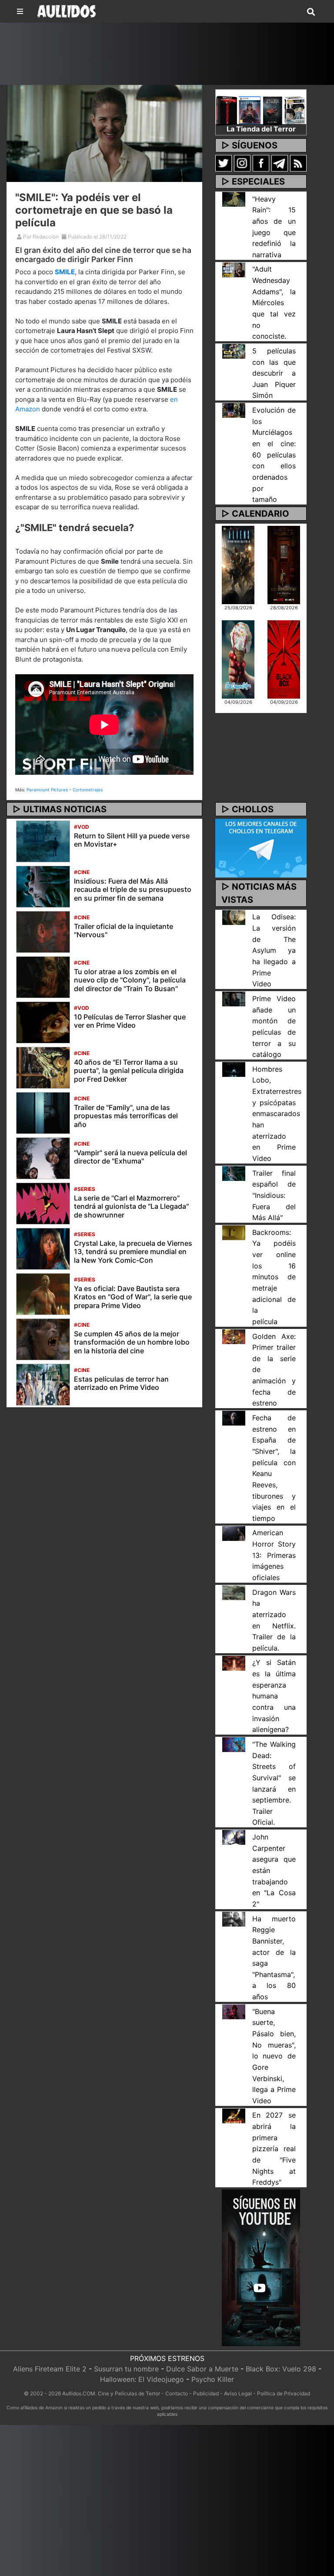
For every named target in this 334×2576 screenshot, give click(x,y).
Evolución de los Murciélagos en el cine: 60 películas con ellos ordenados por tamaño (274, 455)
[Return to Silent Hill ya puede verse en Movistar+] (43, 841)
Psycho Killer (213, 2379)
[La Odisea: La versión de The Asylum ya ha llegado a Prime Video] (234, 917)
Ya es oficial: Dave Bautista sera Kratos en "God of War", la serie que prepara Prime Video (133, 1297)
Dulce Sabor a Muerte (202, 2369)
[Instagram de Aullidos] (242, 163)
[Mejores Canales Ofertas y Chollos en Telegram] (261, 848)
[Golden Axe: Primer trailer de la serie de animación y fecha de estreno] (234, 1336)
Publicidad (206, 2393)
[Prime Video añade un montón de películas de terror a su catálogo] (234, 999)
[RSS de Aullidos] (298, 163)
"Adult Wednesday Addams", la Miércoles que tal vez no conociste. (274, 303)
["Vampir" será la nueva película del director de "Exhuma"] (43, 1158)
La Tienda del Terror (261, 129)
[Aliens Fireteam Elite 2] (238, 564)
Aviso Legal (238, 2393)
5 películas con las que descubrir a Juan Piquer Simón (274, 373)
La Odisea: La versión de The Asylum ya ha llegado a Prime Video (274, 950)
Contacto (177, 2393)
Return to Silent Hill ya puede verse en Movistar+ (132, 840)
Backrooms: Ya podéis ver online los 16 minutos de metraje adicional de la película (274, 1277)
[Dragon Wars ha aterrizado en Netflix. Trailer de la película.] (234, 1592)
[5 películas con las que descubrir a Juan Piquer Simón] (234, 351)
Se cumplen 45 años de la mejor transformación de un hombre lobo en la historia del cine (132, 1342)
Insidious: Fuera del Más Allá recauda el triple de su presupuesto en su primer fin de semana (133, 889)
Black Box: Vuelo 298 (281, 2369)
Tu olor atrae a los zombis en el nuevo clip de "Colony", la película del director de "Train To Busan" (130, 980)
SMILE (65, 272)
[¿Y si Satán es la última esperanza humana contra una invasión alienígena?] (234, 1662)
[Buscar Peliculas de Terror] (311, 12)
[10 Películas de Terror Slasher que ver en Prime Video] (43, 1022)
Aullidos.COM (79, 2393)
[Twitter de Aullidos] (224, 163)
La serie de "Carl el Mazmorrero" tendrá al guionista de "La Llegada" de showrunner (131, 1206)
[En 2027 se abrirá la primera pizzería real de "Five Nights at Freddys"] (234, 2115)
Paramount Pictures (47, 790)
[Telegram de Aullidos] (280, 163)
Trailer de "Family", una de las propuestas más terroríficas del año (126, 1116)
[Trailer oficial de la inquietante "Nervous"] (43, 932)
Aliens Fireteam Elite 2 (50, 2369)
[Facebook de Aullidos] (261, 163)
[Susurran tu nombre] (284, 564)
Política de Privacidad (284, 2393)
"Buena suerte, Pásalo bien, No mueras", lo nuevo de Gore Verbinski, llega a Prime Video (274, 2056)
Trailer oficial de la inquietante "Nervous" (124, 930)
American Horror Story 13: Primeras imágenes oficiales (274, 1555)
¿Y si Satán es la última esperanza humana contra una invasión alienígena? (274, 1696)
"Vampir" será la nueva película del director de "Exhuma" (130, 1157)
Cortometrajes (88, 790)
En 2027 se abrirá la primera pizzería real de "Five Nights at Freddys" (274, 2149)
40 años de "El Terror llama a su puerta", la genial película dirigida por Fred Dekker (129, 1070)
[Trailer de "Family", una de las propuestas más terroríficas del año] (43, 1113)
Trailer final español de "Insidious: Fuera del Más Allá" (274, 1196)
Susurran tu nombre (126, 2369)
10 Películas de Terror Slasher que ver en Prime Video (130, 1021)
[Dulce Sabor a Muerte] (238, 659)
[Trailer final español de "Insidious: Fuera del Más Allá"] (234, 1173)
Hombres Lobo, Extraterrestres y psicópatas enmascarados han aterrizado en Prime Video (277, 1114)
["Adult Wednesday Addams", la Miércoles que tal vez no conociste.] (234, 269)
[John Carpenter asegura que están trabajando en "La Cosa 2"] (234, 1837)
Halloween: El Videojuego (142, 2379)
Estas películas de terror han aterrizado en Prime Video (121, 1383)
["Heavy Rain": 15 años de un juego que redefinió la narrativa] (234, 198)
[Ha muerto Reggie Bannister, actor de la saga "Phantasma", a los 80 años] (234, 1918)
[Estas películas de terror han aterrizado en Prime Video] (43, 1384)
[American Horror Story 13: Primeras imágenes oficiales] (234, 1533)
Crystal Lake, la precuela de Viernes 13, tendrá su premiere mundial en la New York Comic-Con (133, 1251)
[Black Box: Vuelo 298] (284, 659)
